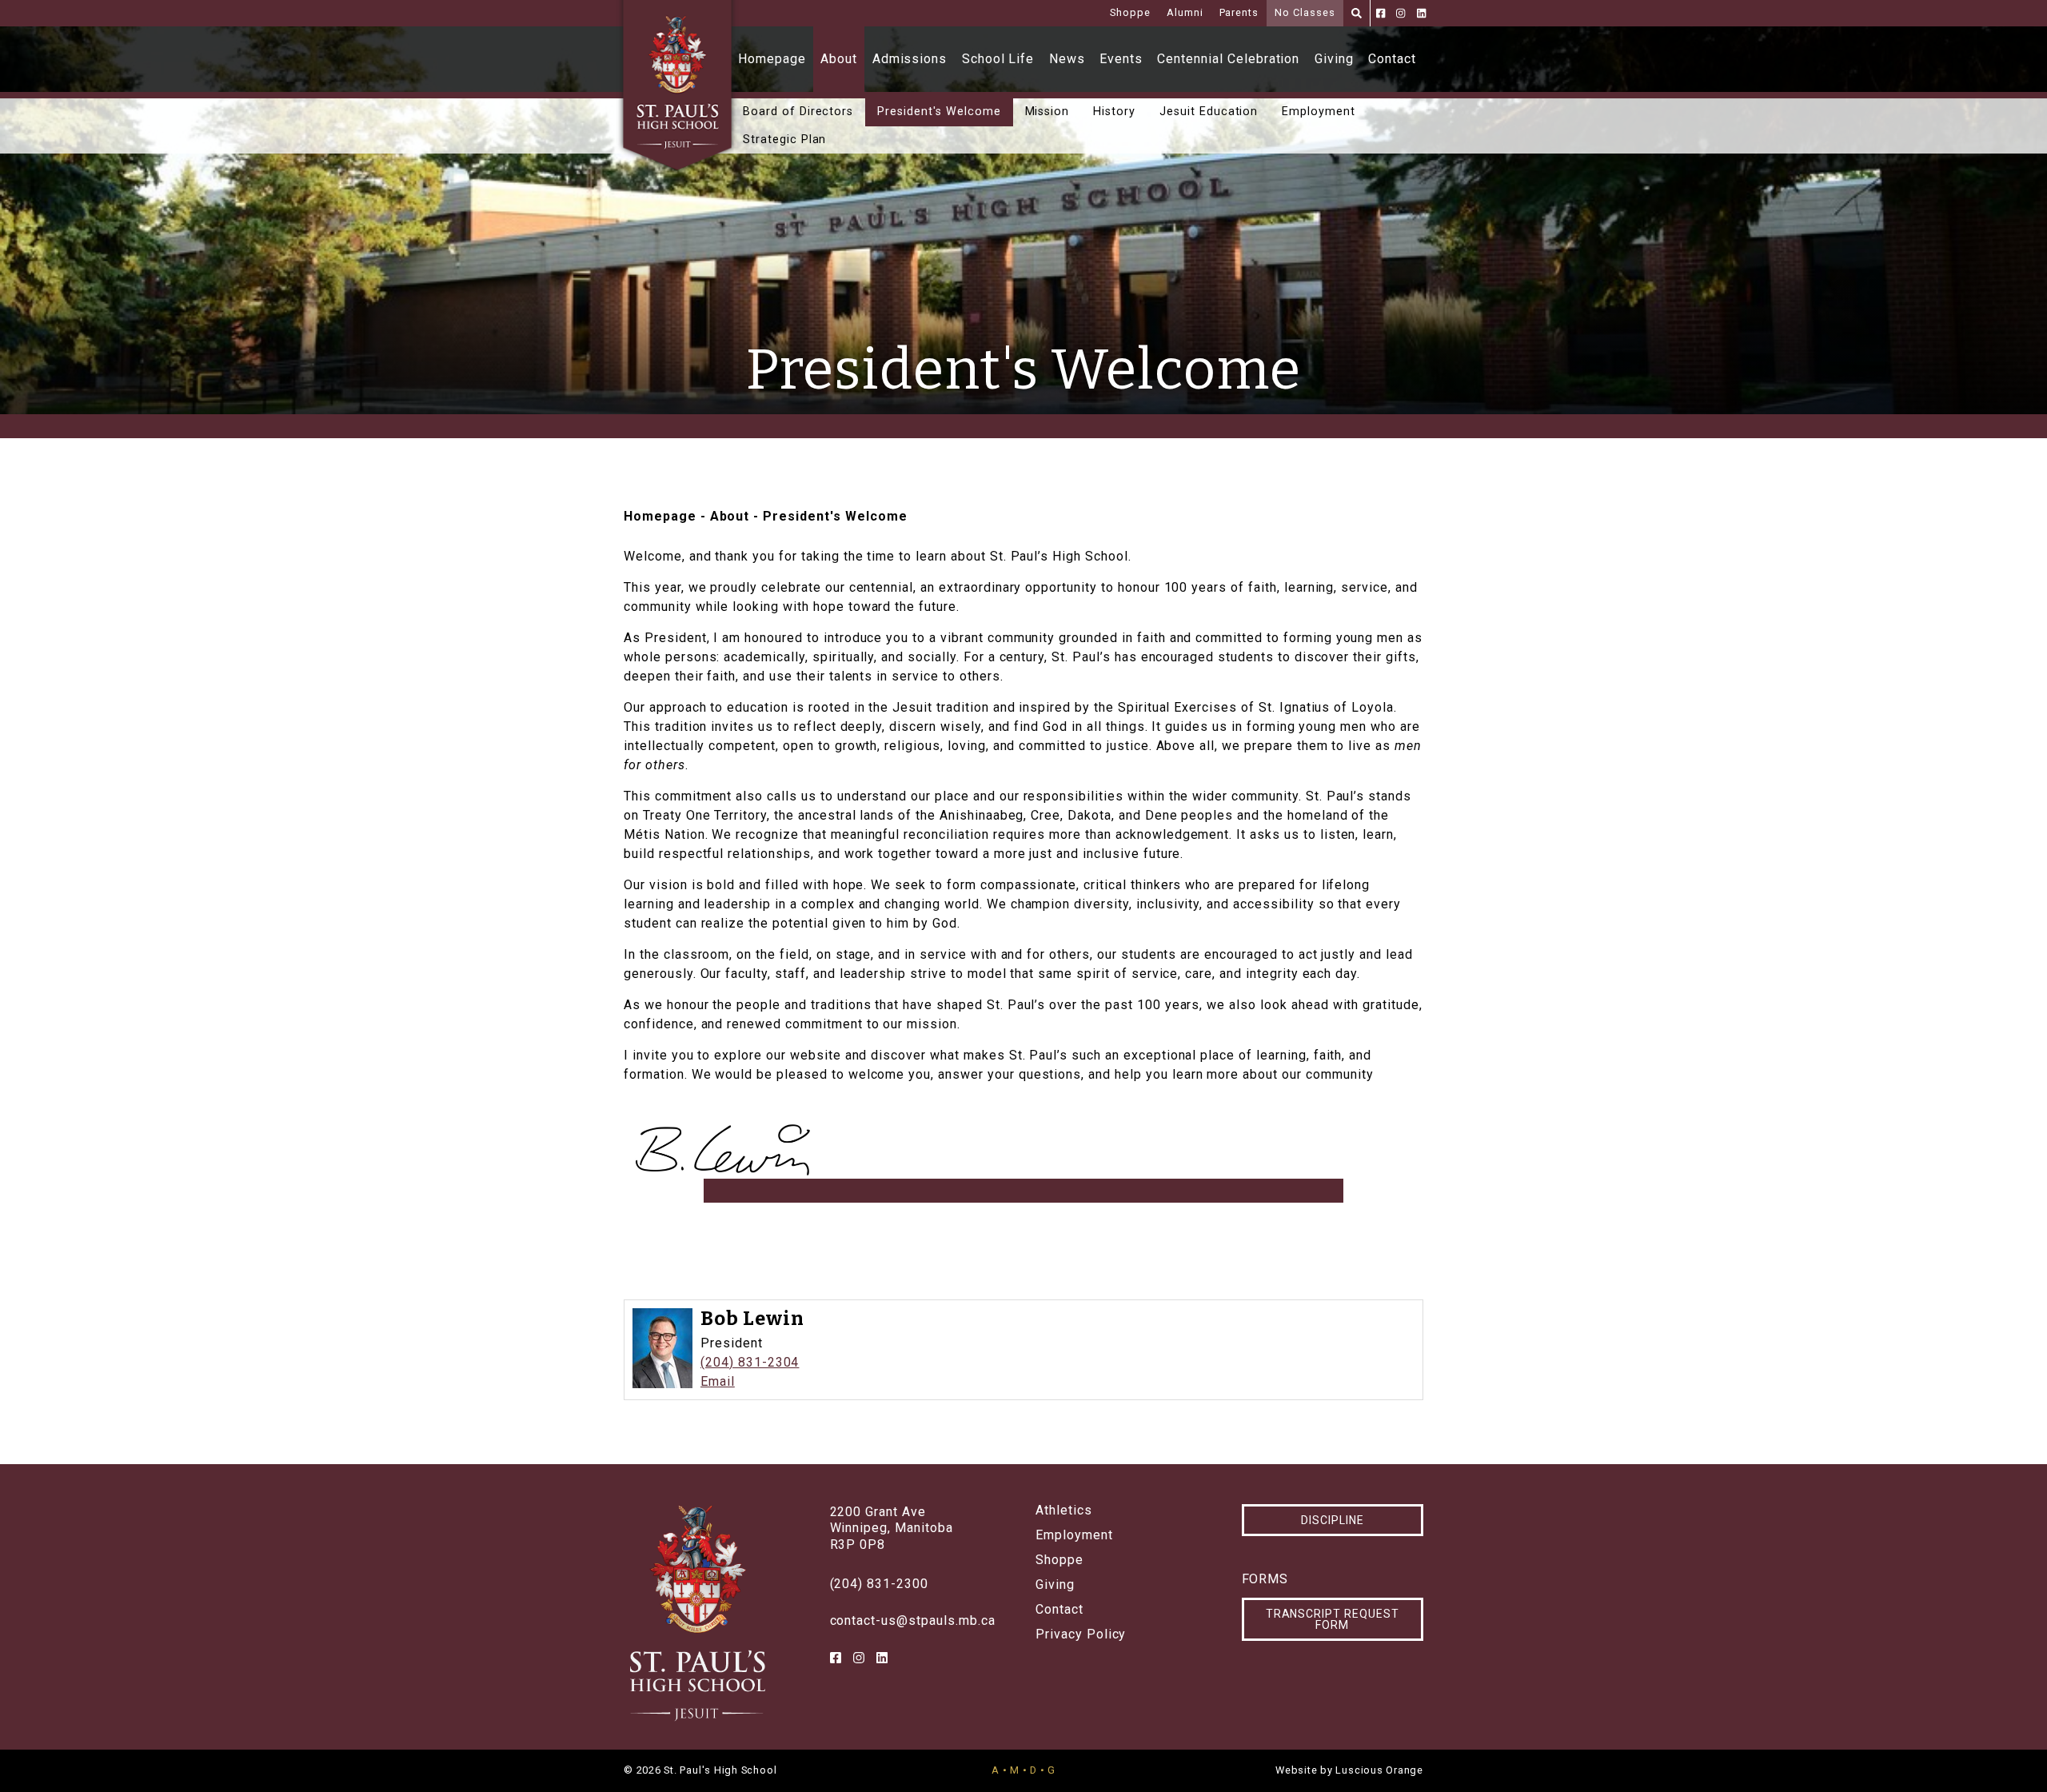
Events (1121, 59)
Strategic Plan (784, 140)
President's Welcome (939, 112)
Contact (1392, 59)
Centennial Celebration (1228, 59)
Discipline (1333, 1520)
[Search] (1357, 13)
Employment (1319, 112)
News (1067, 59)
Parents (1239, 12)
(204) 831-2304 (750, 1362)
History (1114, 112)
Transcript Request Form (1333, 1619)
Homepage (772, 59)
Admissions (910, 59)
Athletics (1064, 1511)
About (839, 59)
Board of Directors (798, 112)
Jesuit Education (1209, 112)
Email (718, 1381)
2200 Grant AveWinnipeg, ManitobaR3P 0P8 (892, 1529)
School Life (998, 59)
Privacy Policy (1081, 1634)
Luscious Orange (1379, 1770)
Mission (1047, 112)
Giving (1334, 59)
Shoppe (1130, 12)
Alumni (1185, 12)
